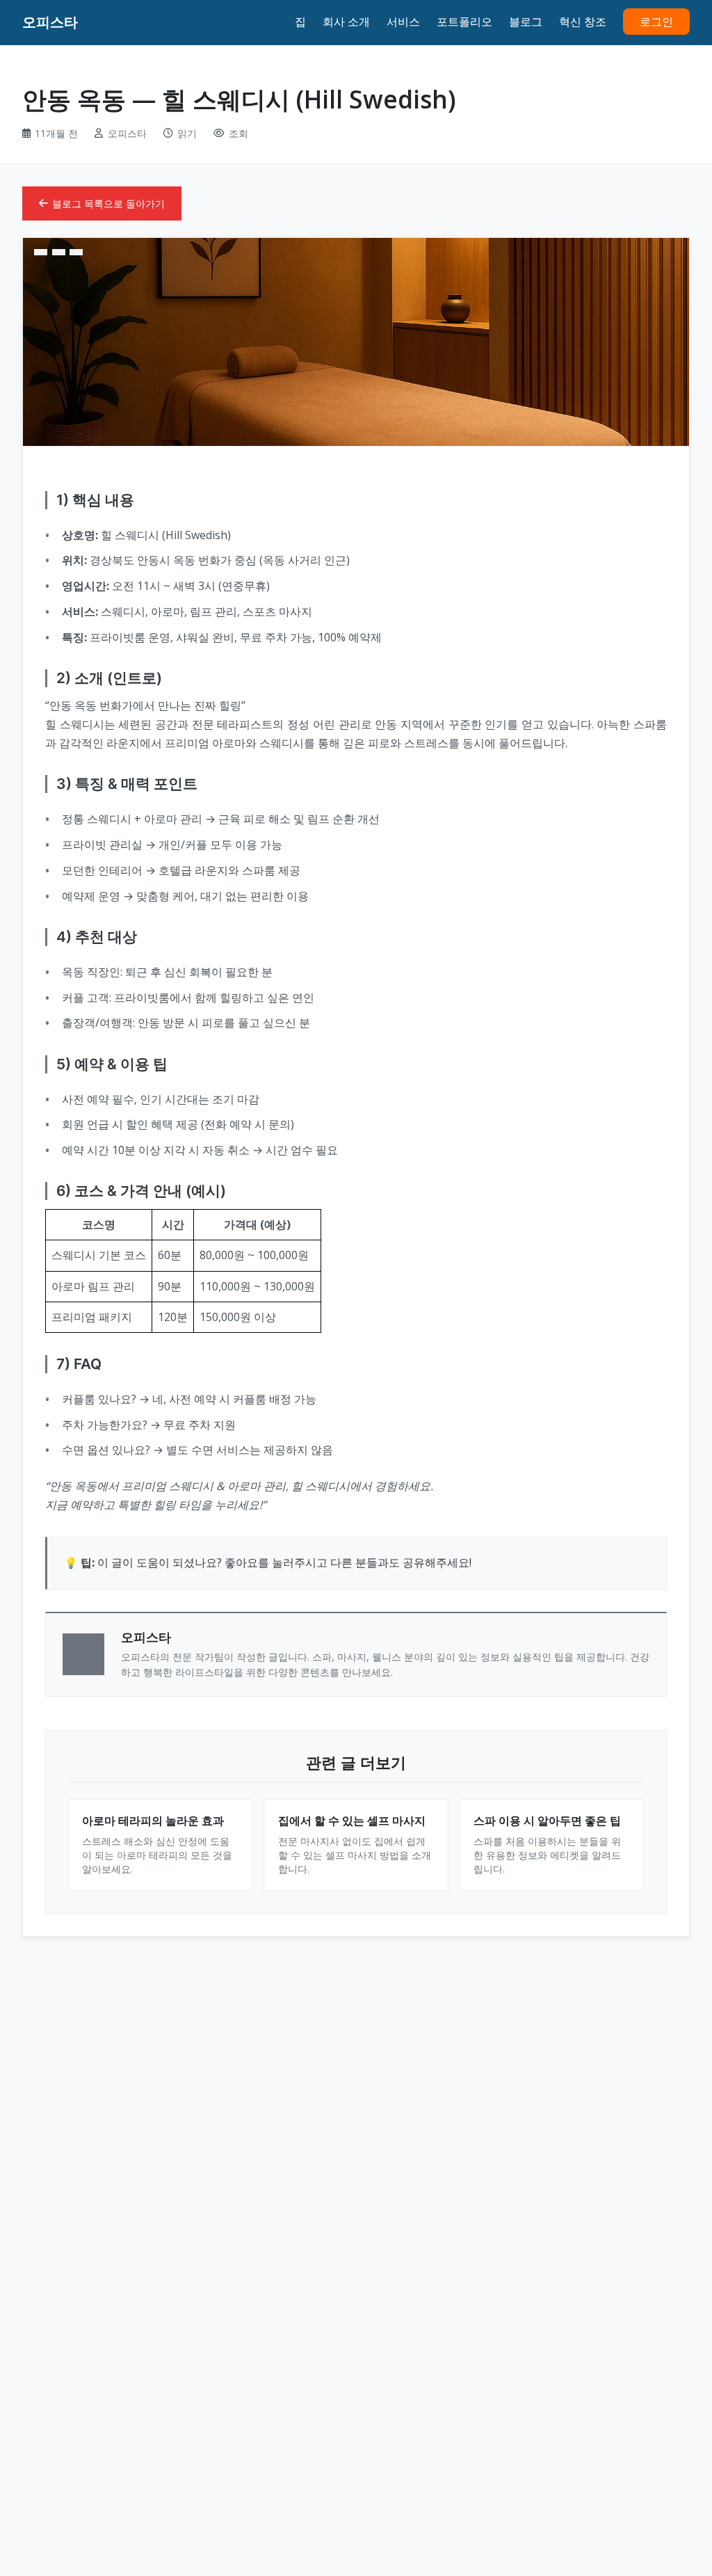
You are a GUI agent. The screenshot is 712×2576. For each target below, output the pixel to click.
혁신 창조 (583, 22)
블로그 (526, 22)
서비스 (403, 22)
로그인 (656, 22)
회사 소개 (346, 22)
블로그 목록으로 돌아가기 (108, 203)
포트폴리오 (464, 22)
